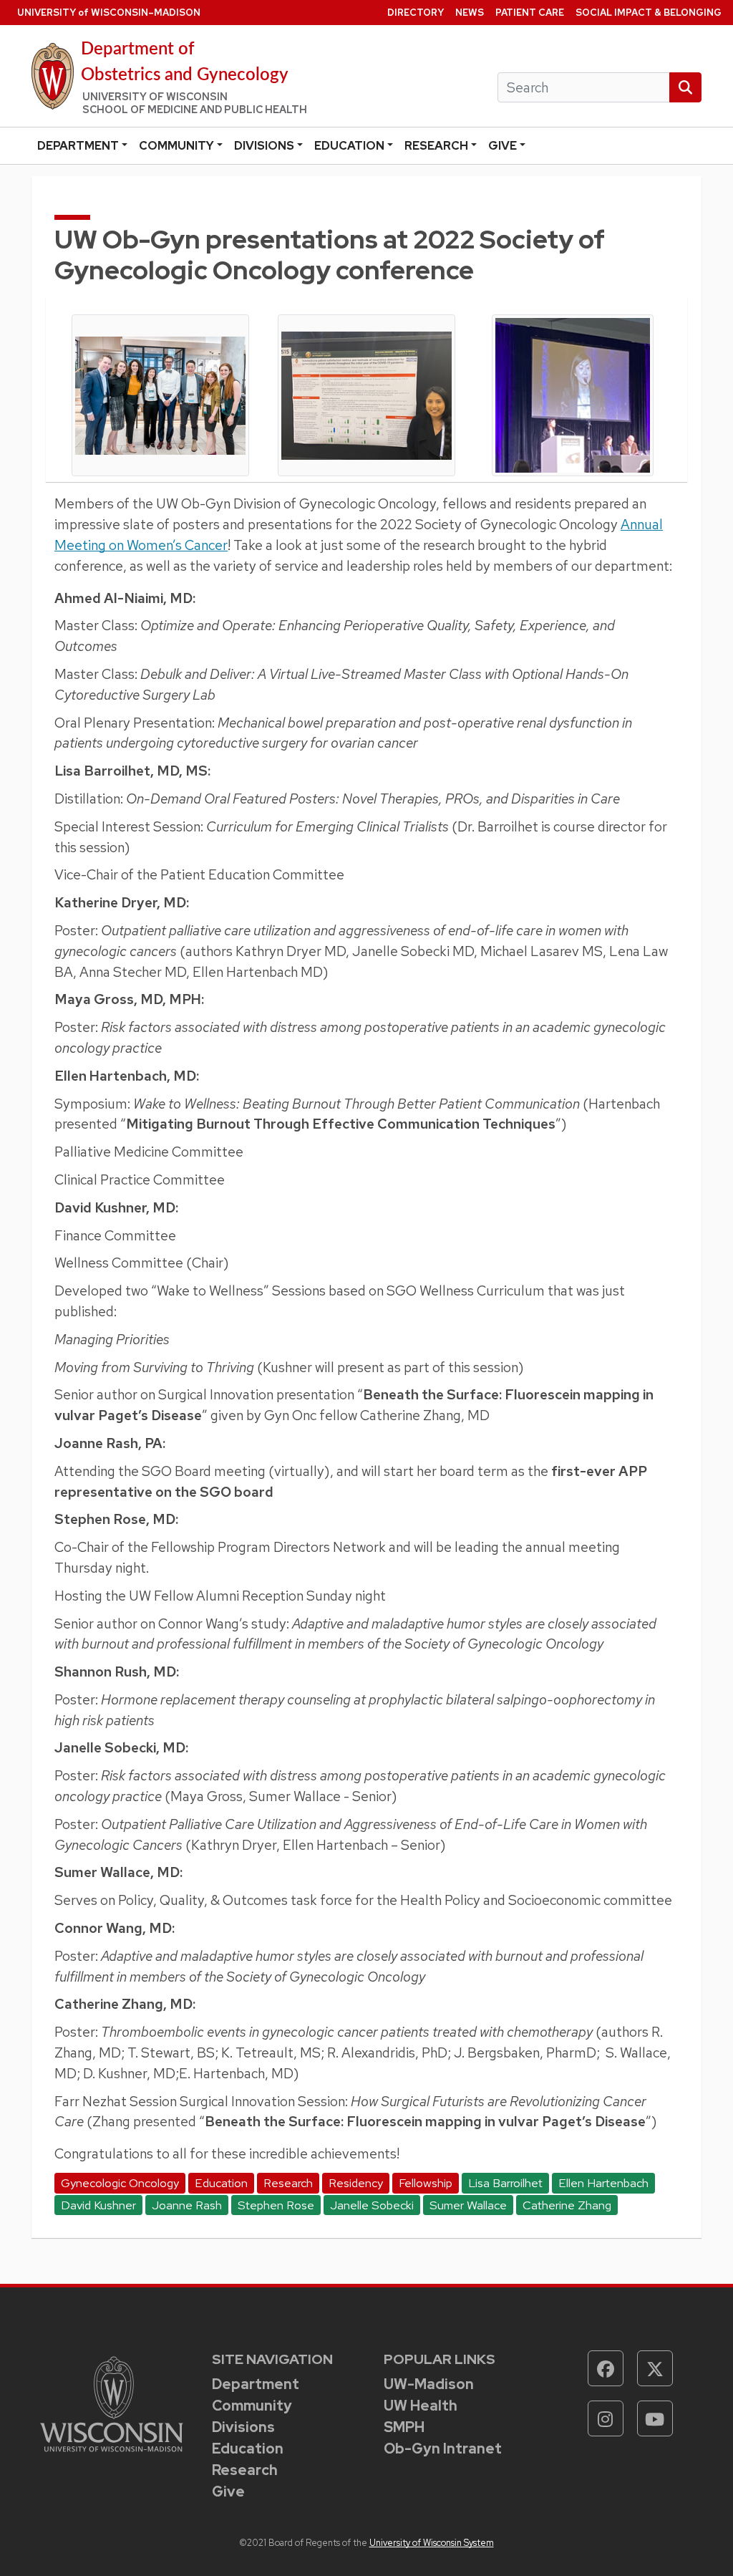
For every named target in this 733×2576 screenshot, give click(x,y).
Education (349, 146)
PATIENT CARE (530, 13)
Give (503, 146)
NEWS (470, 13)
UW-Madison (429, 2384)
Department (78, 146)
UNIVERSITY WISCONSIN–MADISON (109, 13)
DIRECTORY (416, 13)
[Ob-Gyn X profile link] (655, 2368)
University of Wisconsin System (432, 2543)
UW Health (421, 2406)
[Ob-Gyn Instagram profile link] (606, 2418)
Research (436, 146)
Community (176, 146)
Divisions (264, 146)
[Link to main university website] (112, 2403)
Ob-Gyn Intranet (443, 2449)
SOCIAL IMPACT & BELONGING (649, 13)
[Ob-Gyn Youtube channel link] (655, 2418)
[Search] (685, 88)
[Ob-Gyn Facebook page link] (606, 2368)
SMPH (404, 2427)
